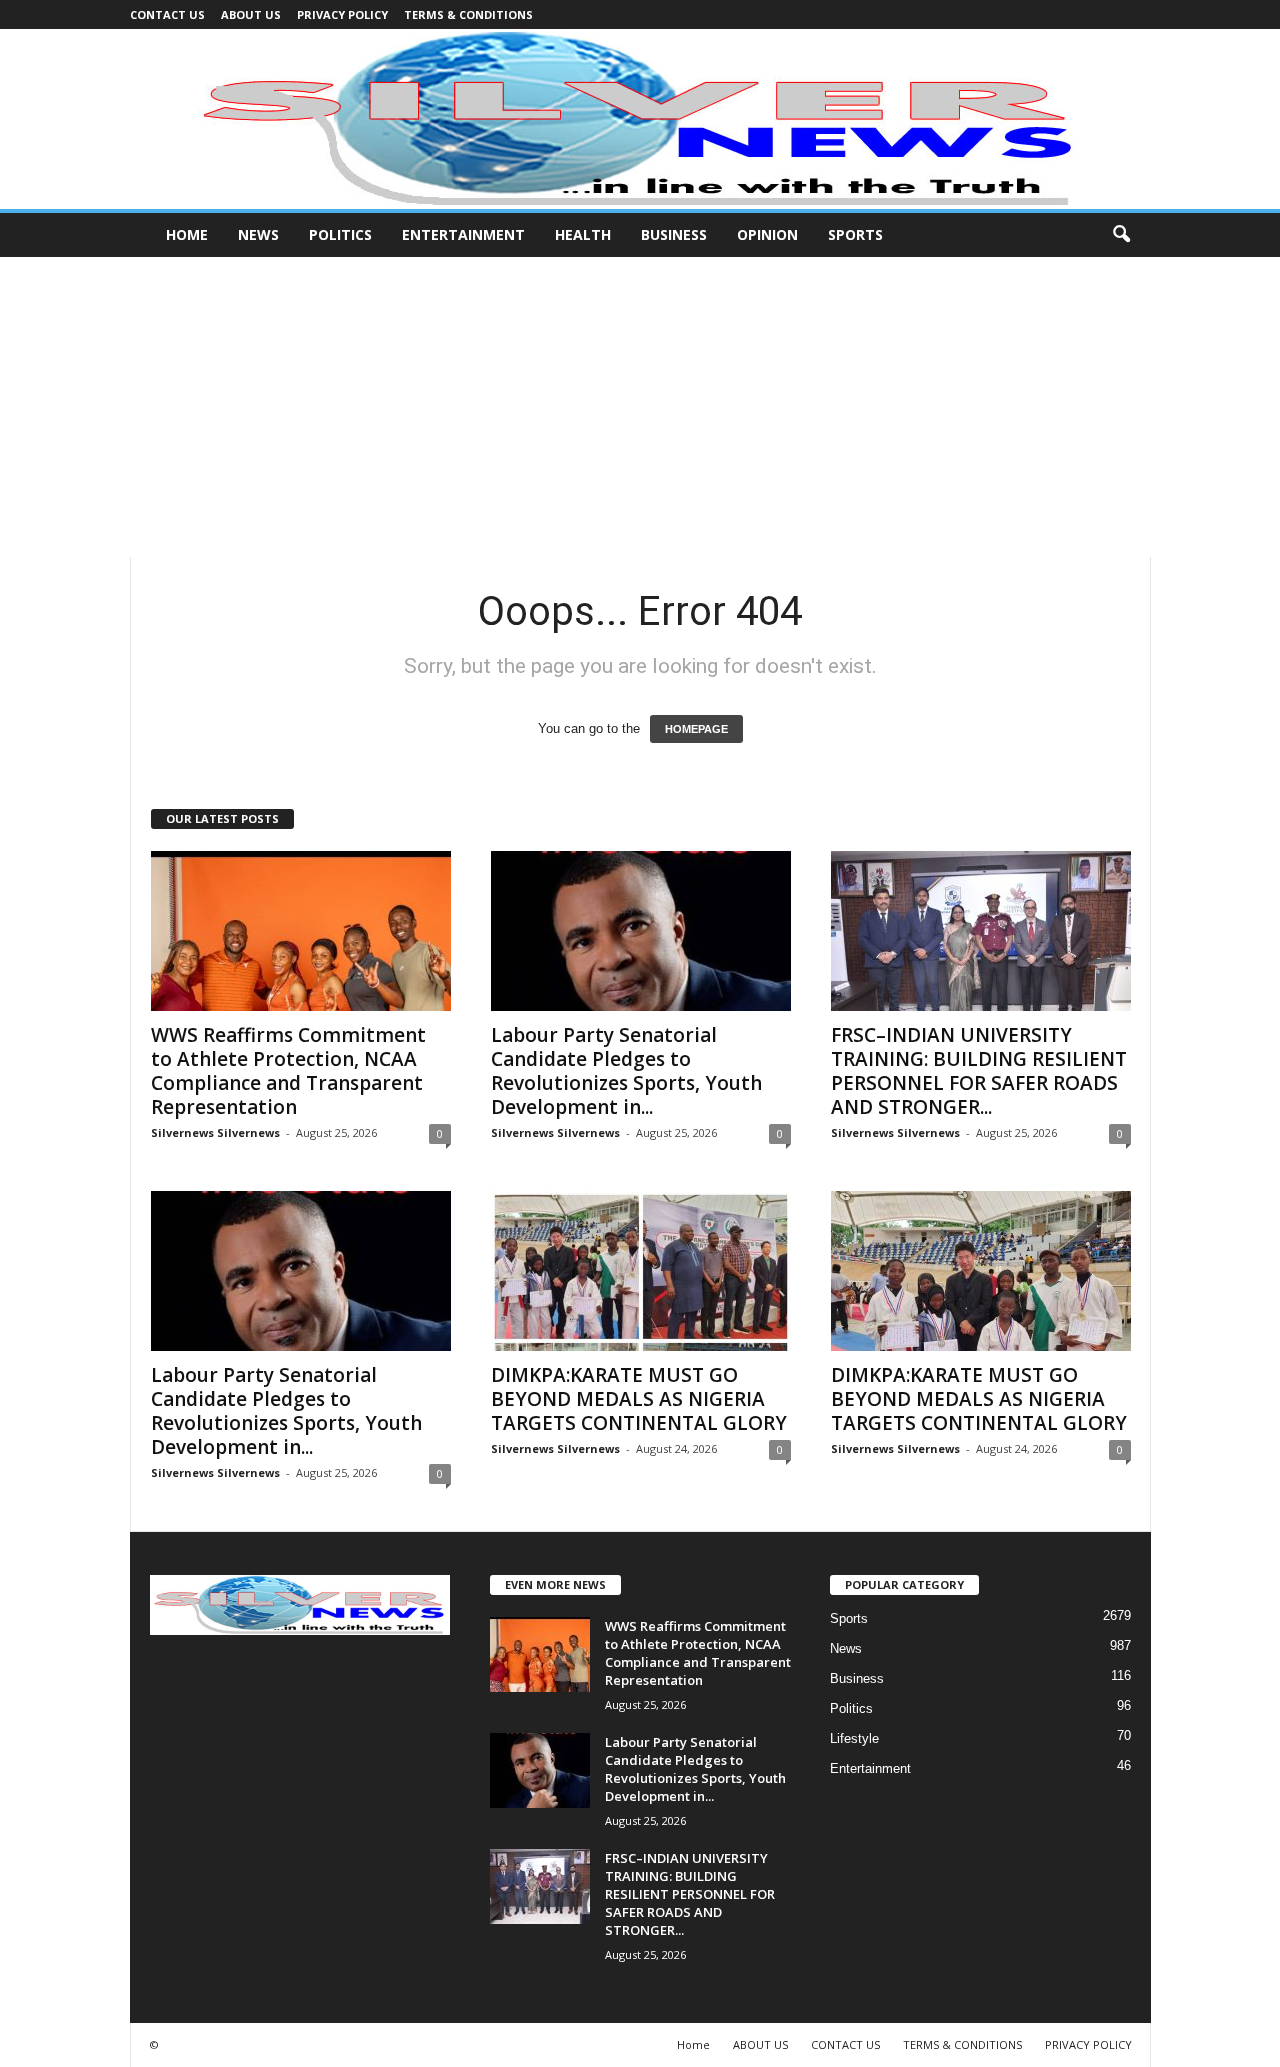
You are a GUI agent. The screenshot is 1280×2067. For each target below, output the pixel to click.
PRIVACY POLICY (342, 14)
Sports (855, 234)
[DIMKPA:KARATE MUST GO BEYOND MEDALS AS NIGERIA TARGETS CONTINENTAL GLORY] (641, 1271)
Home (187, 234)
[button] (1121, 235)
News (258, 234)
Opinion (767, 234)
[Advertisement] (640, 407)
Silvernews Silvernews (215, 1132)
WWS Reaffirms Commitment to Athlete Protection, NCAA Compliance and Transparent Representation (288, 1071)
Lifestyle (854, 1738)
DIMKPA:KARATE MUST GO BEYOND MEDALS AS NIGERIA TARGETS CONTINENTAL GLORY (639, 1399)
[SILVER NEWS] (640, 119)
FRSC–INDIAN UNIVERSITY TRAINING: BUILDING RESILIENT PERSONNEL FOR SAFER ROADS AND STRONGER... (979, 1071)
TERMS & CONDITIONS (468, 14)
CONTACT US (167, 14)
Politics (340, 234)
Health (583, 234)
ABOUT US (251, 14)
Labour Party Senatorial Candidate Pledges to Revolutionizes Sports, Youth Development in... (626, 1071)
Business (674, 234)
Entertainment (463, 234)
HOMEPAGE (696, 729)
